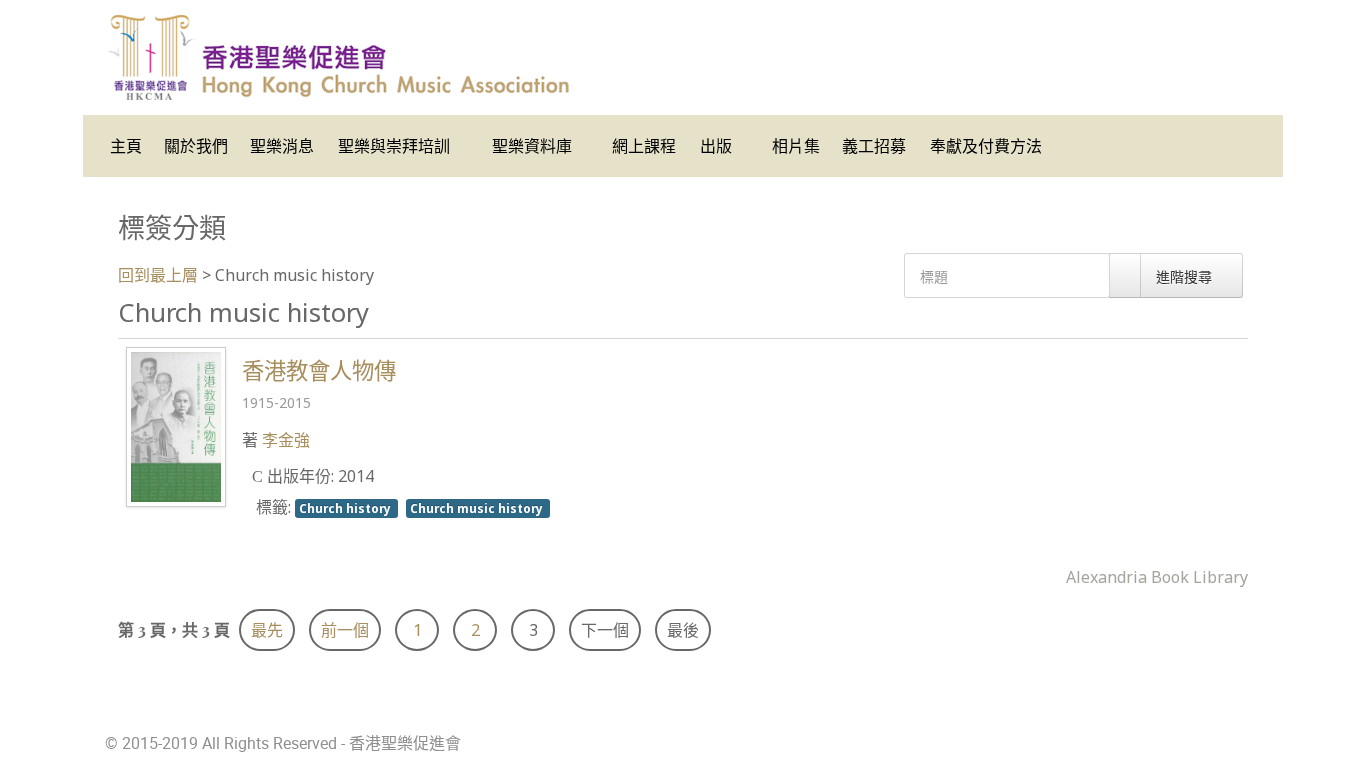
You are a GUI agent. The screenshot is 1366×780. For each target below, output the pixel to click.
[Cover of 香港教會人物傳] (176, 425)
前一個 (345, 630)
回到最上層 (158, 275)
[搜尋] (1125, 275)
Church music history (478, 508)
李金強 (286, 440)
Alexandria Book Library (1157, 577)
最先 (267, 630)
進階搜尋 (1186, 276)
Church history (346, 508)
